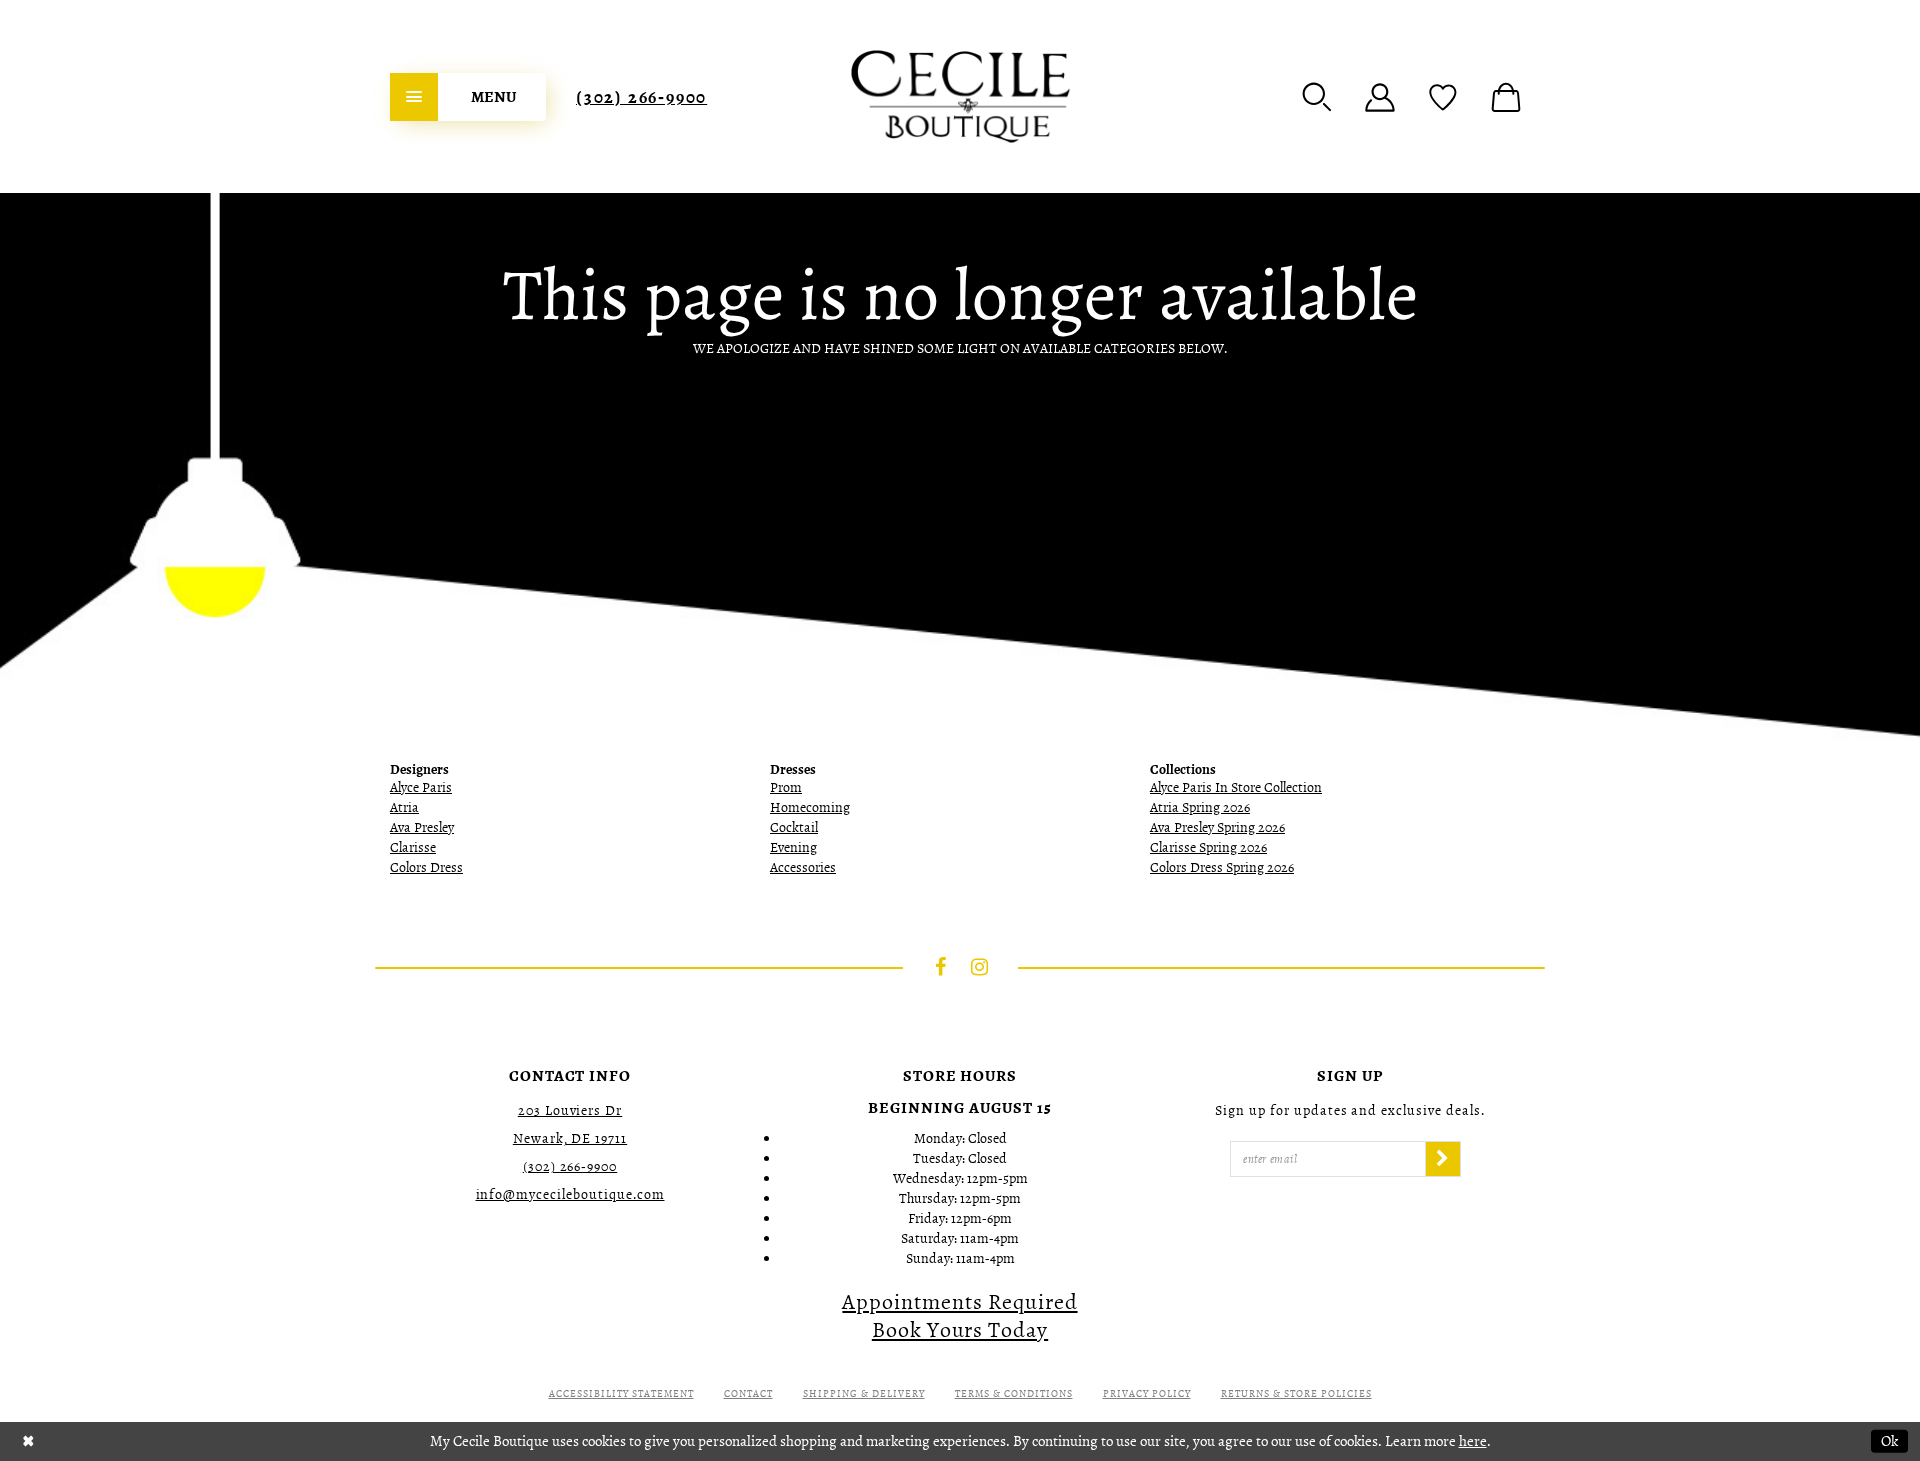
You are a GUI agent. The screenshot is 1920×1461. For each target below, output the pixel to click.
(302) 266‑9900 (641, 97)
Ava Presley (422, 827)
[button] (1317, 97)
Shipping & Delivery (864, 1393)
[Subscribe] (1443, 1159)
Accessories (803, 867)
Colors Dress (426, 867)
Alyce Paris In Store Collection (1236, 787)
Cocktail (794, 827)
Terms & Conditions (1014, 1393)
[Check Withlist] (1443, 97)
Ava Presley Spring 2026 (1217, 827)
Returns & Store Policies (1296, 1393)
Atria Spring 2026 (1200, 807)
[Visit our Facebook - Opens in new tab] (941, 967)
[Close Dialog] (28, 1441)
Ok (1889, 1441)
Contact (748, 1393)
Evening (793, 847)
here (1473, 1441)
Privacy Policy (1147, 1393)
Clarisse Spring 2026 (1208, 847)
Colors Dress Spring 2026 (1222, 867)
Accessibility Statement (621, 1393)
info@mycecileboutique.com (570, 1194)
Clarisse (413, 847)
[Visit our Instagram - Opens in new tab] (980, 967)
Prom (786, 787)
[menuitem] (468, 97)
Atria (404, 807)
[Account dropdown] (1380, 97)
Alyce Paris (421, 787)
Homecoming (810, 807)
